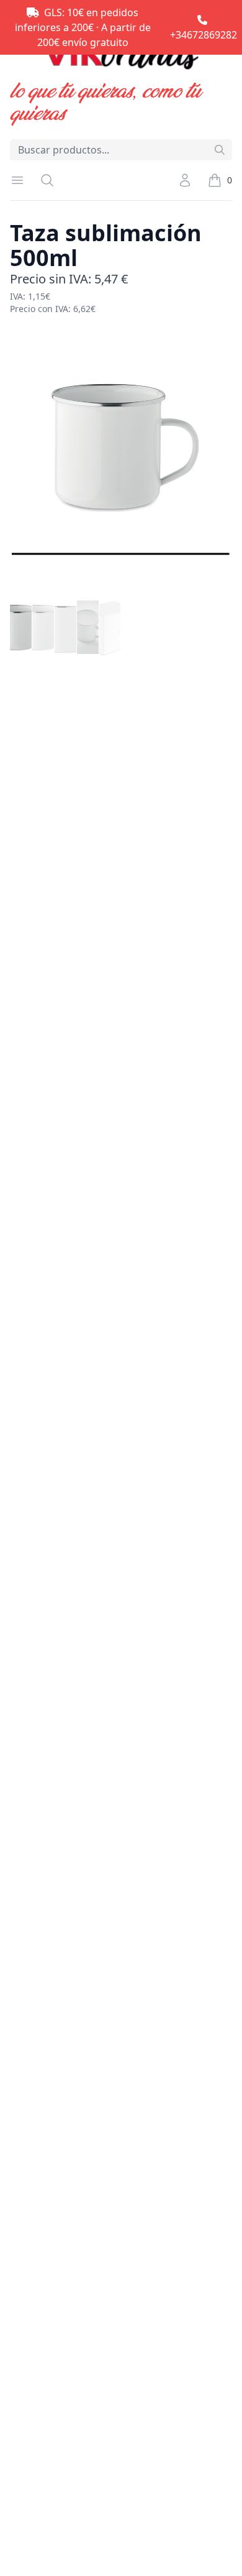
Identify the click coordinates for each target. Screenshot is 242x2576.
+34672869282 (204, 35)
